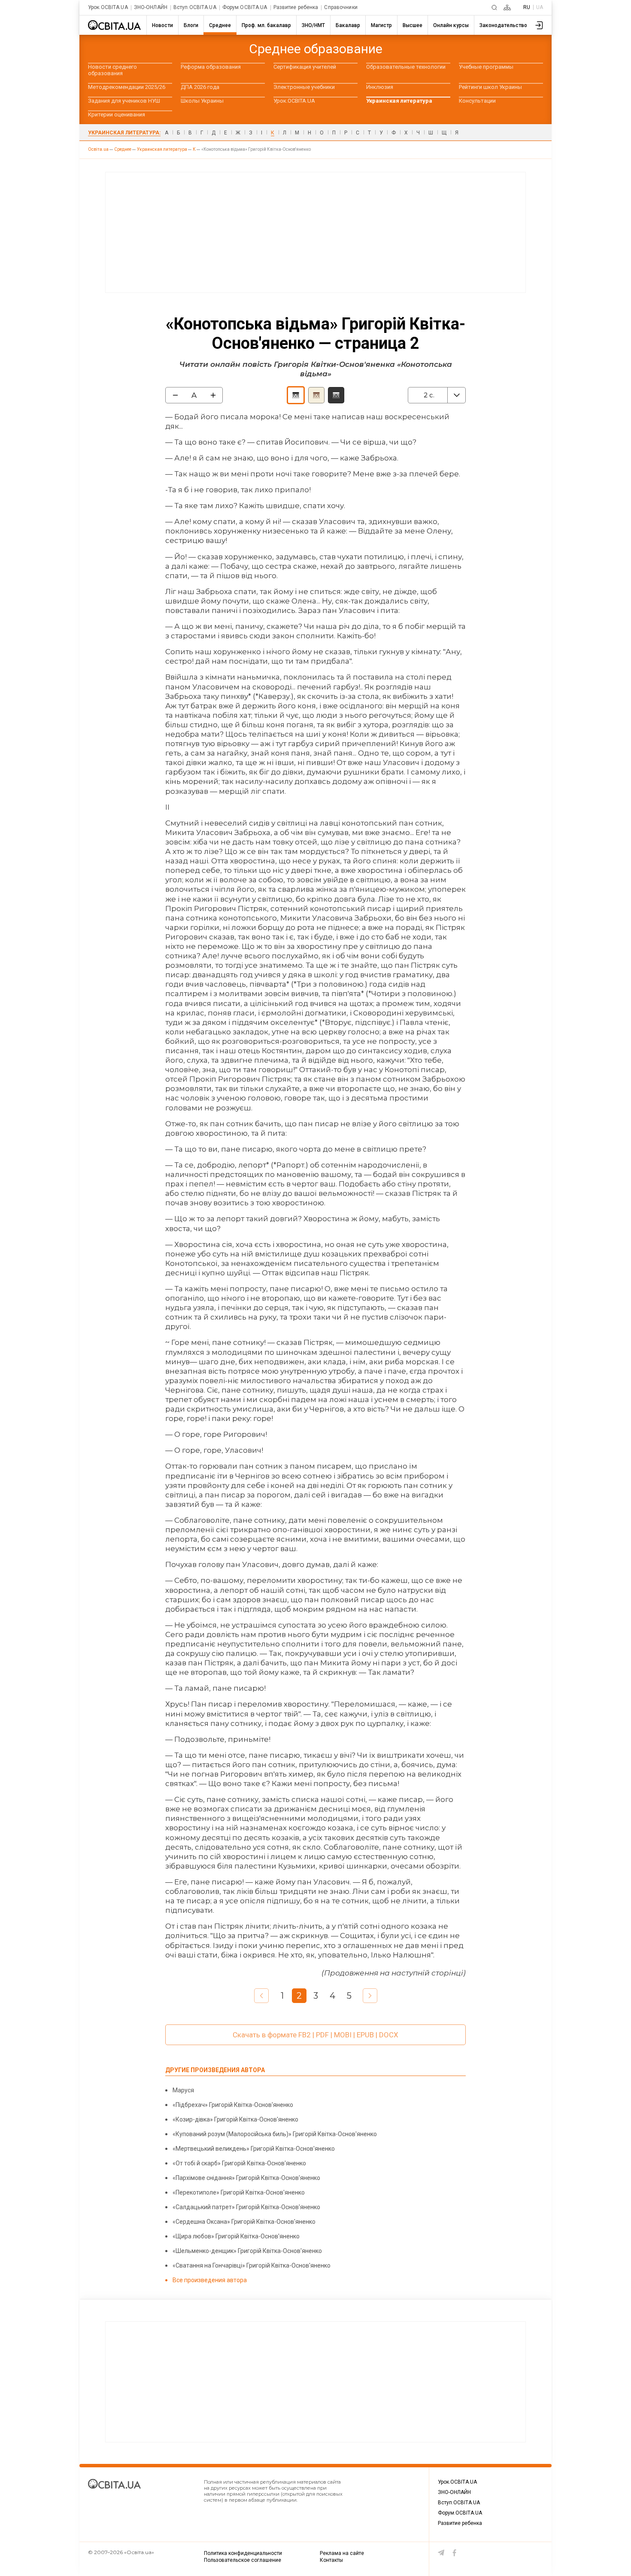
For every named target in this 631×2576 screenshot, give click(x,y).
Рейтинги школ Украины (490, 87)
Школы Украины (202, 101)
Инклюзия (380, 87)
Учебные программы (486, 67)
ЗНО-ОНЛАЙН (151, 8)
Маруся (183, 2090)
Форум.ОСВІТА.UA (245, 8)
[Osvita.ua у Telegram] (441, 2553)
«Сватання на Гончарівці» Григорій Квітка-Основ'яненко (252, 2265)
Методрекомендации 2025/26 (127, 87)
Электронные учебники (304, 87)
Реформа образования (211, 67)
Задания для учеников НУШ (124, 101)
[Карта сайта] (507, 8)
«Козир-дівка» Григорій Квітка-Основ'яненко (235, 2119)
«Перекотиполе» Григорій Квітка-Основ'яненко (239, 2192)
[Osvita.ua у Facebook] (455, 2553)
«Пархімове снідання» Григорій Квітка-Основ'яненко (246, 2178)
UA (540, 7)
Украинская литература (399, 101)
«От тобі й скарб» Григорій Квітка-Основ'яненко (239, 2163)
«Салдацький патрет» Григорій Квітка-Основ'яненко (246, 2207)
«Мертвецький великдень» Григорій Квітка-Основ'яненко (254, 2149)
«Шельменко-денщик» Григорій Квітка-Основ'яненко (247, 2251)
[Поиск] (494, 8)
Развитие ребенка (296, 8)
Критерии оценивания (117, 114)
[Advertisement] (315, 232)
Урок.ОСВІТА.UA (108, 8)
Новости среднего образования (112, 70)
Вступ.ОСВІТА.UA (195, 8)
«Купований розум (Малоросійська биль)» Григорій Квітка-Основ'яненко (275, 2134)
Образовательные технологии (406, 67)
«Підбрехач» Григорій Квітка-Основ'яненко (233, 2105)
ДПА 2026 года (200, 87)
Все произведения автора (210, 2280)
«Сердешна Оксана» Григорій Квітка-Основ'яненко (244, 2222)
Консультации (477, 101)
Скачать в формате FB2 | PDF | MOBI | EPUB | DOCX (315, 2035)
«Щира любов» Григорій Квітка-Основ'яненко (236, 2236)
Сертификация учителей (305, 67)
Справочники (341, 8)
